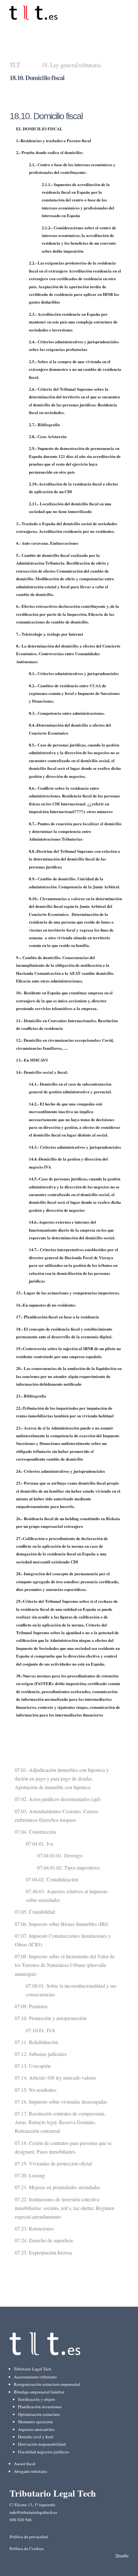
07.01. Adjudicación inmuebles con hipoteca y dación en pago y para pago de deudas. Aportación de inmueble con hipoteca (62, 1778)
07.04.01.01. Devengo (60, 1855)
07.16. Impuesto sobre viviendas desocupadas (61, 2102)
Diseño (122, 2556)
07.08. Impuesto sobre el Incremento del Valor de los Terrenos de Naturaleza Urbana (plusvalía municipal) (65, 1965)
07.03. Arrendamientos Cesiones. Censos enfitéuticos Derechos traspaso (56, 1815)
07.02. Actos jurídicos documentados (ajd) (58, 1799)
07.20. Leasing (30, 2175)
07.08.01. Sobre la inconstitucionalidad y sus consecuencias (71, 1990)
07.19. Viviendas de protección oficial (53, 2163)
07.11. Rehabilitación (36, 2042)
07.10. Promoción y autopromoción (51, 2018)
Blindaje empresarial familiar (39, 2392)
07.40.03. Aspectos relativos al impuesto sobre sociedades (67, 1895)
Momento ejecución (35, 2422)
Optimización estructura (39, 2414)
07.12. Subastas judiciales (41, 2054)
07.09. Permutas (31, 2006)
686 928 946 (21, 2520)
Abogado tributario (30, 2471)
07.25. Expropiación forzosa (43, 2252)
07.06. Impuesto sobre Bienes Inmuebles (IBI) (61, 1924)
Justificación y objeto (37, 2399)
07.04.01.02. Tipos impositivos (69, 1867)
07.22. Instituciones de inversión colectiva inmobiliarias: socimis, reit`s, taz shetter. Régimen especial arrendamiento (65, 2208)
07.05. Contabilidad (35, 1912)
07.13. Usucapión (33, 2066)
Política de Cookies (27, 2548)
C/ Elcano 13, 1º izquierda (32, 2505)
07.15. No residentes (36, 2090)
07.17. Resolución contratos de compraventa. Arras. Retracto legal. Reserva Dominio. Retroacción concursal (60, 2122)
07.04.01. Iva (39, 1843)
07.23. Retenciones (34, 2228)
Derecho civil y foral (36, 2437)
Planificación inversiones (40, 2407)
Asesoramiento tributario (35, 2377)
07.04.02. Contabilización (52, 1879)
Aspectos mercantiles (36, 2429)
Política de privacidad (29, 2537)
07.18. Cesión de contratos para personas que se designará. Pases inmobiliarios (63, 2147)
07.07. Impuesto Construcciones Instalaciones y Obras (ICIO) (63, 1940)
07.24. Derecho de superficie (44, 2240)
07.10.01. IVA (41, 2030)
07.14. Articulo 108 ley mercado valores (56, 2078)
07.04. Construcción (35, 1832)
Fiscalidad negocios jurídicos (43, 2452)
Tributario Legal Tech (33, 2369)
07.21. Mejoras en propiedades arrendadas (57, 2187)
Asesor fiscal (25, 2464)
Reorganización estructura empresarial (47, 2384)
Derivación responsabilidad (42, 2444)
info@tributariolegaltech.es (33, 2512)
